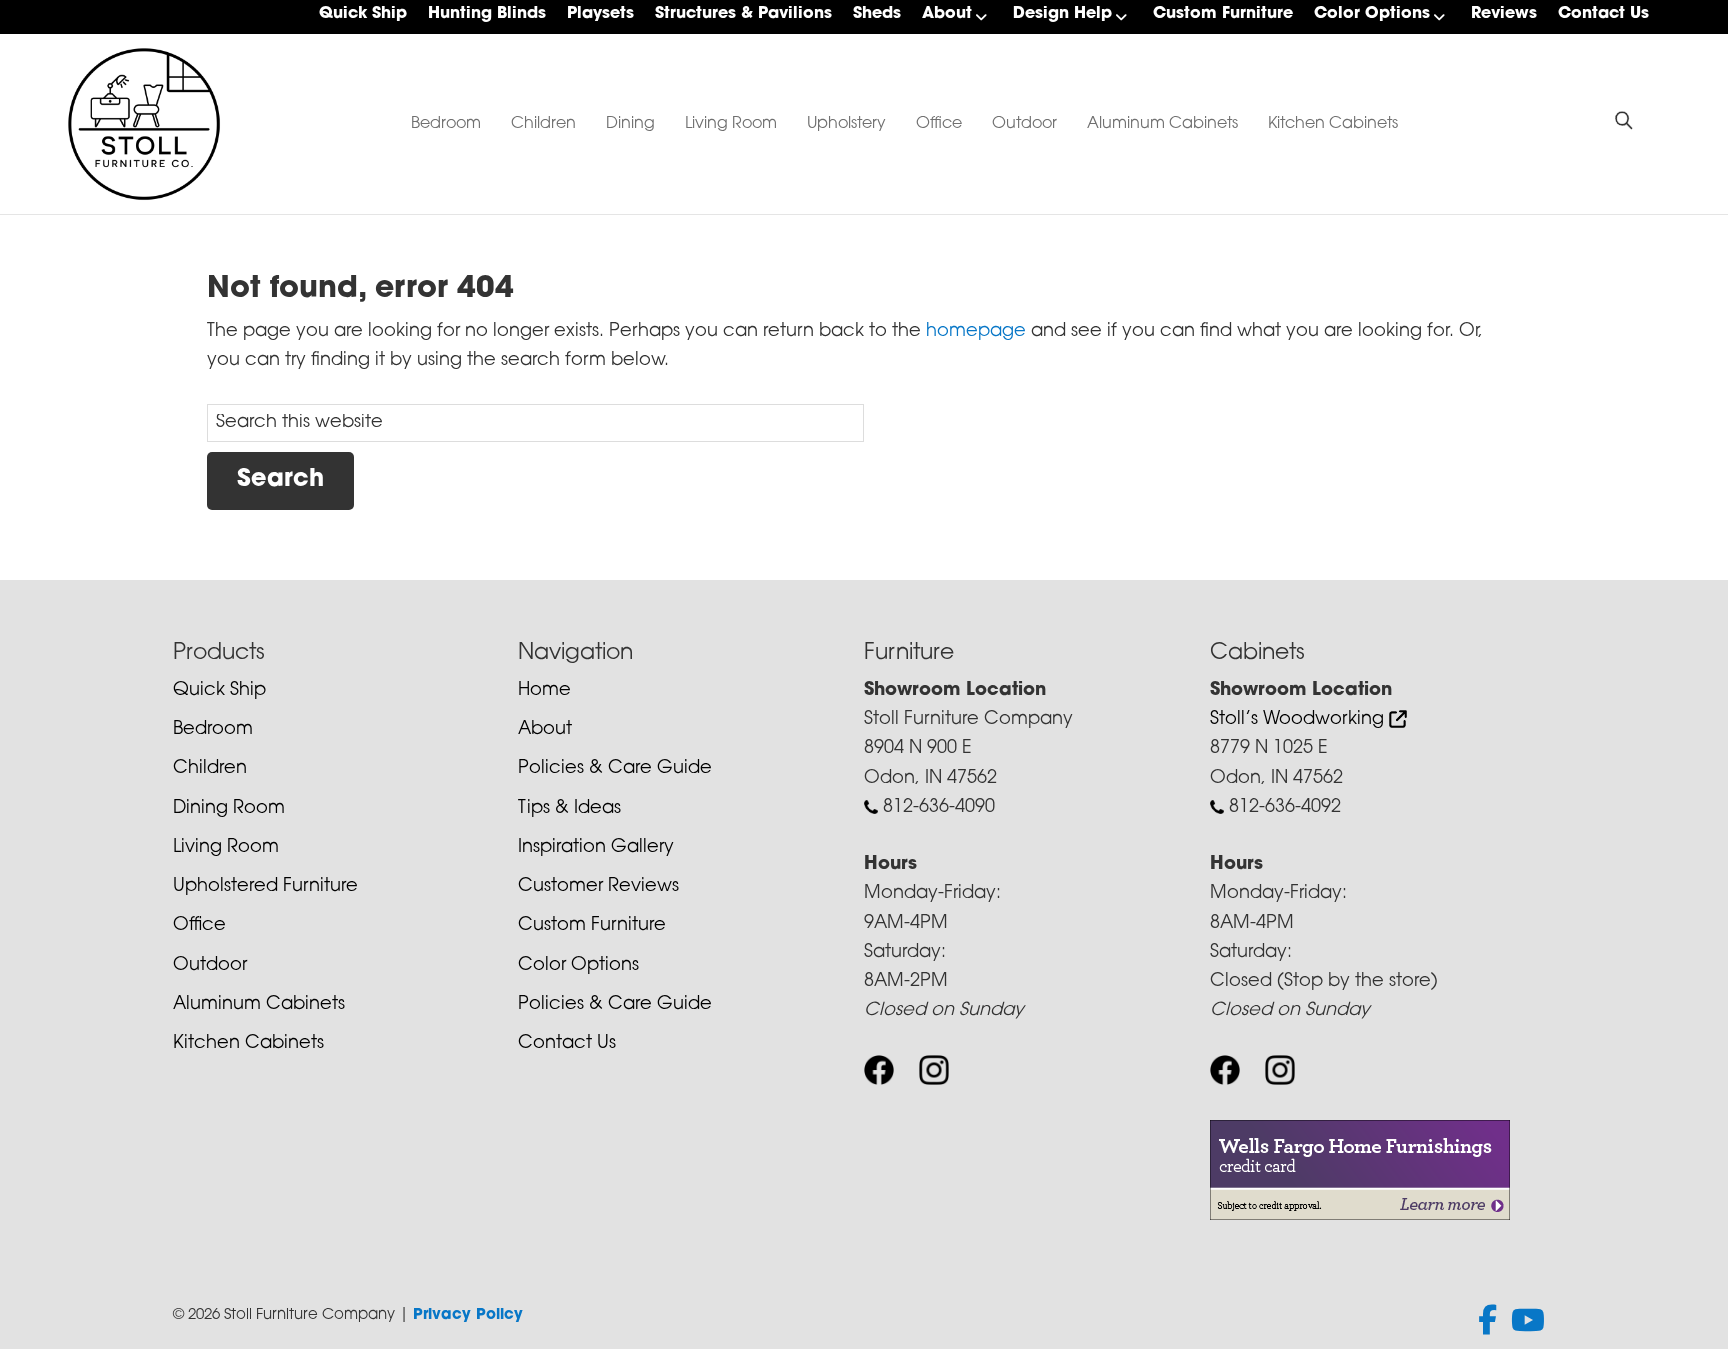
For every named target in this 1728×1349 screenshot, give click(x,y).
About (947, 14)
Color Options (1372, 14)
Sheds (877, 14)
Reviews (1504, 14)
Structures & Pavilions (743, 14)
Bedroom (446, 124)
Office (939, 124)
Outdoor (1024, 124)
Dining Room (229, 809)
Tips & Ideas (569, 809)
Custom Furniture (1223, 14)
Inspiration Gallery (596, 848)
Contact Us (1603, 14)
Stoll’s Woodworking (1299, 720)
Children (543, 124)
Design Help (1062, 14)
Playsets (600, 14)
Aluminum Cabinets (1162, 124)
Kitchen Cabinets (1333, 124)
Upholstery (846, 124)
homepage (976, 332)
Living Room (731, 124)
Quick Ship (363, 14)
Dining (630, 124)
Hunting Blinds (487, 14)
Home (544, 691)
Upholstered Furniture (265, 887)
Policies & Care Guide (615, 769)
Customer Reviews (598, 887)
